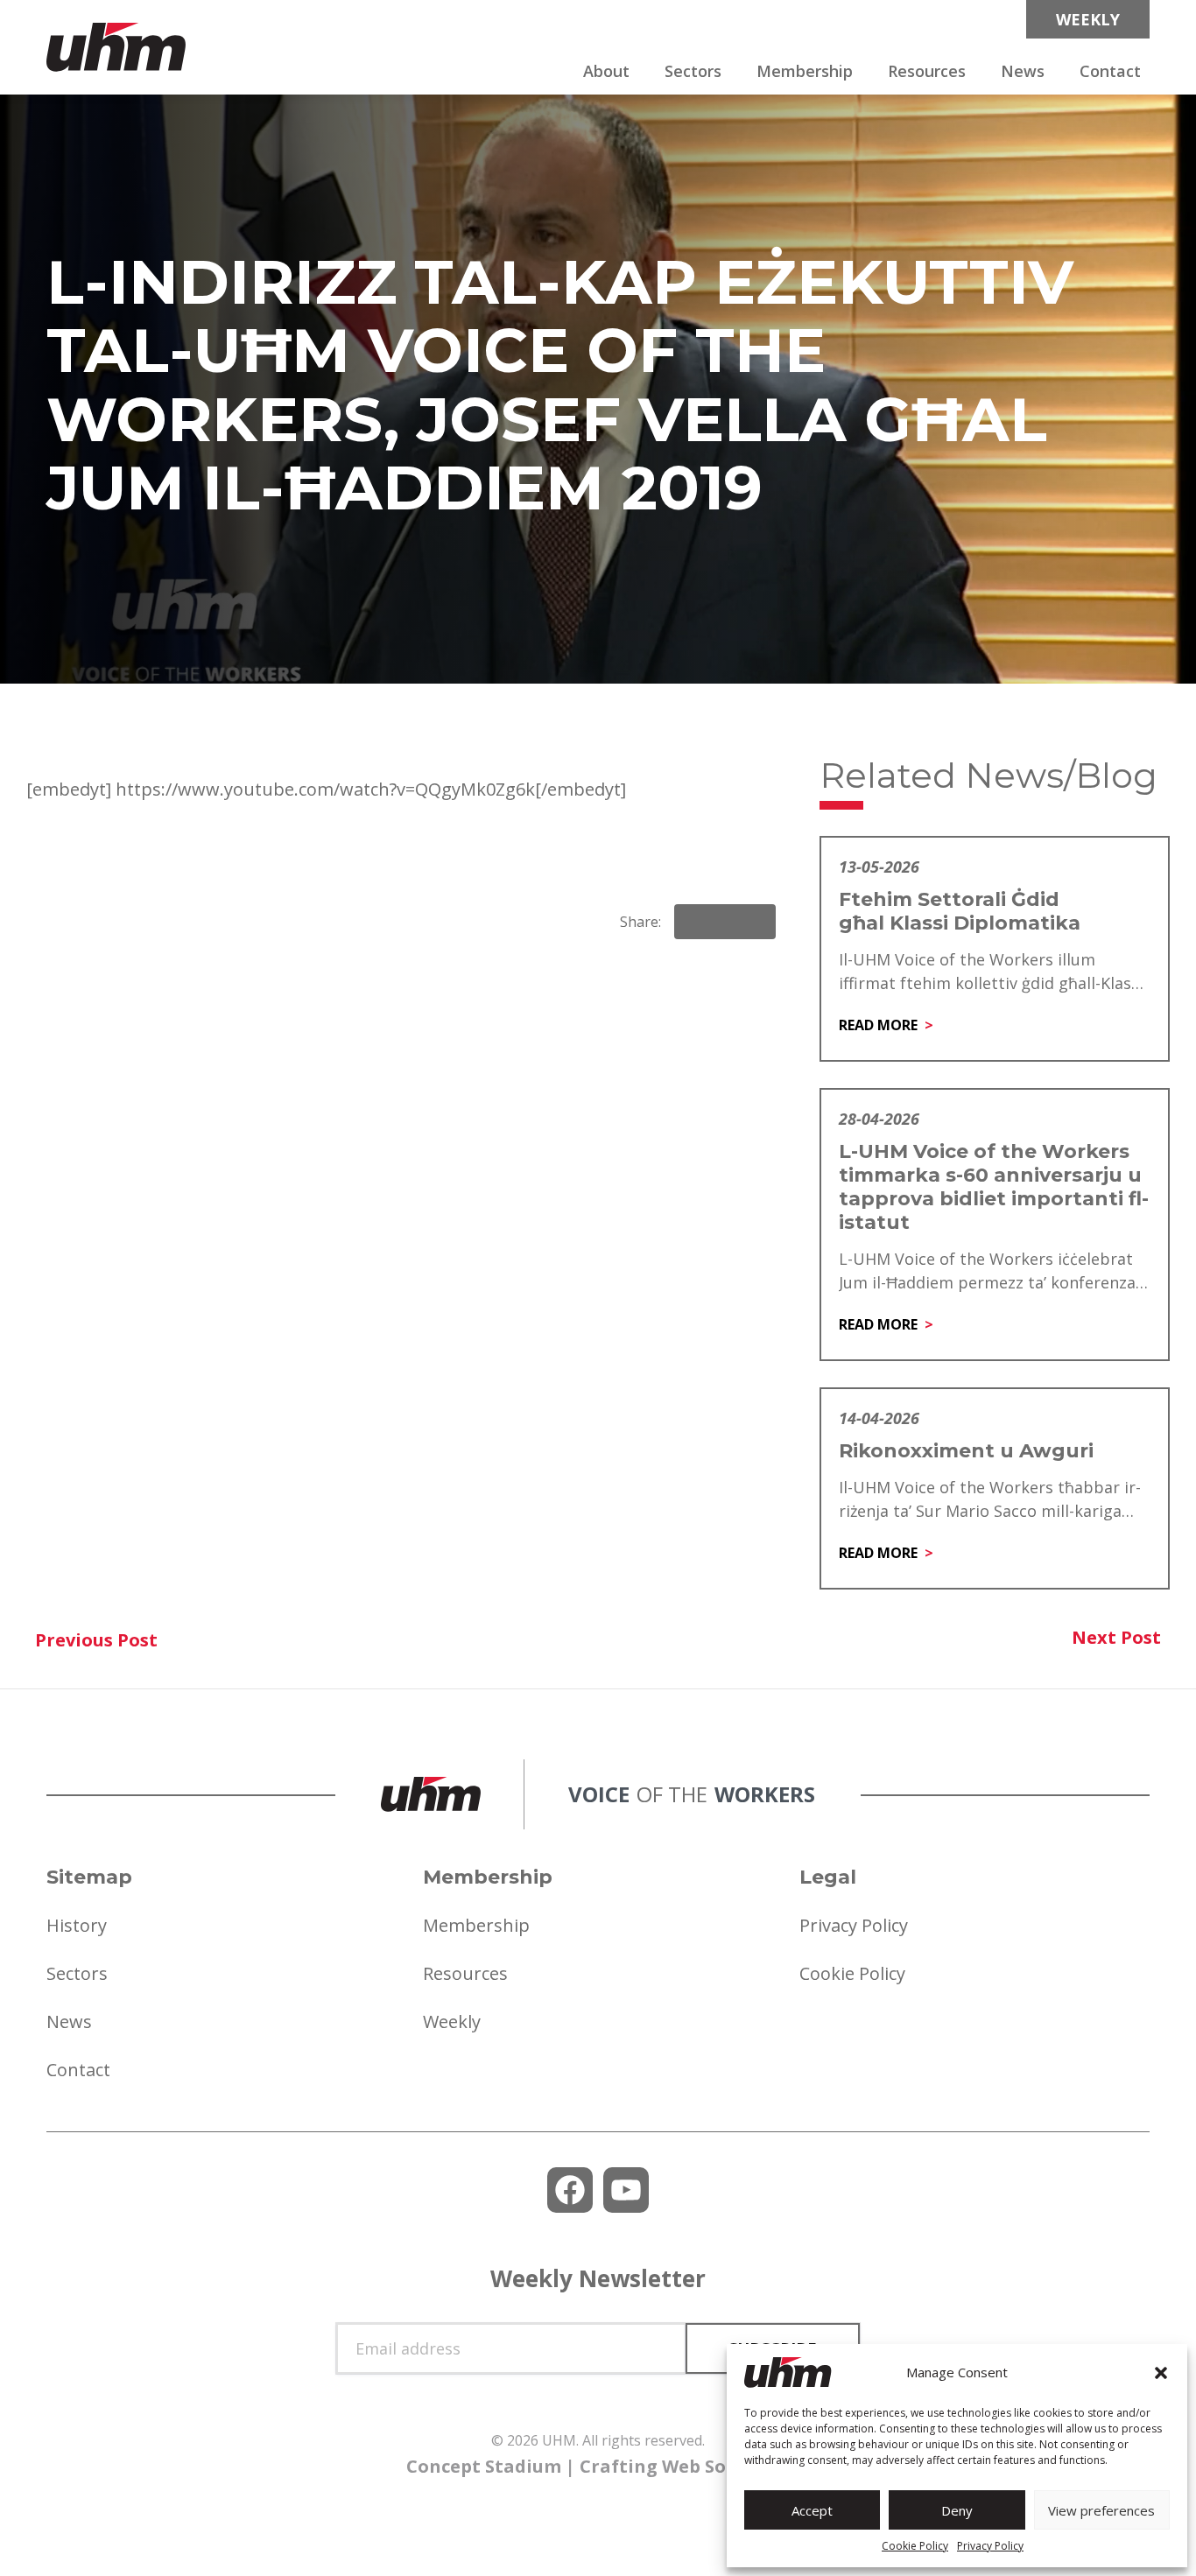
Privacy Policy (990, 2546)
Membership (805, 71)
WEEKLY (1088, 19)
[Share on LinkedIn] (725, 922)
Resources (927, 71)
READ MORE (878, 1025)
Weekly (452, 2021)
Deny (957, 2510)
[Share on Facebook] (695, 922)
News (1023, 71)
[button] (1161, 2373)
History (77, 1925)
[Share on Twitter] (755, 922)
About (606, 71)
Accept (812, 2510)
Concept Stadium (484, 2466)
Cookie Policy (915, 2546)
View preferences (1101, 2510)
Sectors (693, 71)
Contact (1110, 71)
